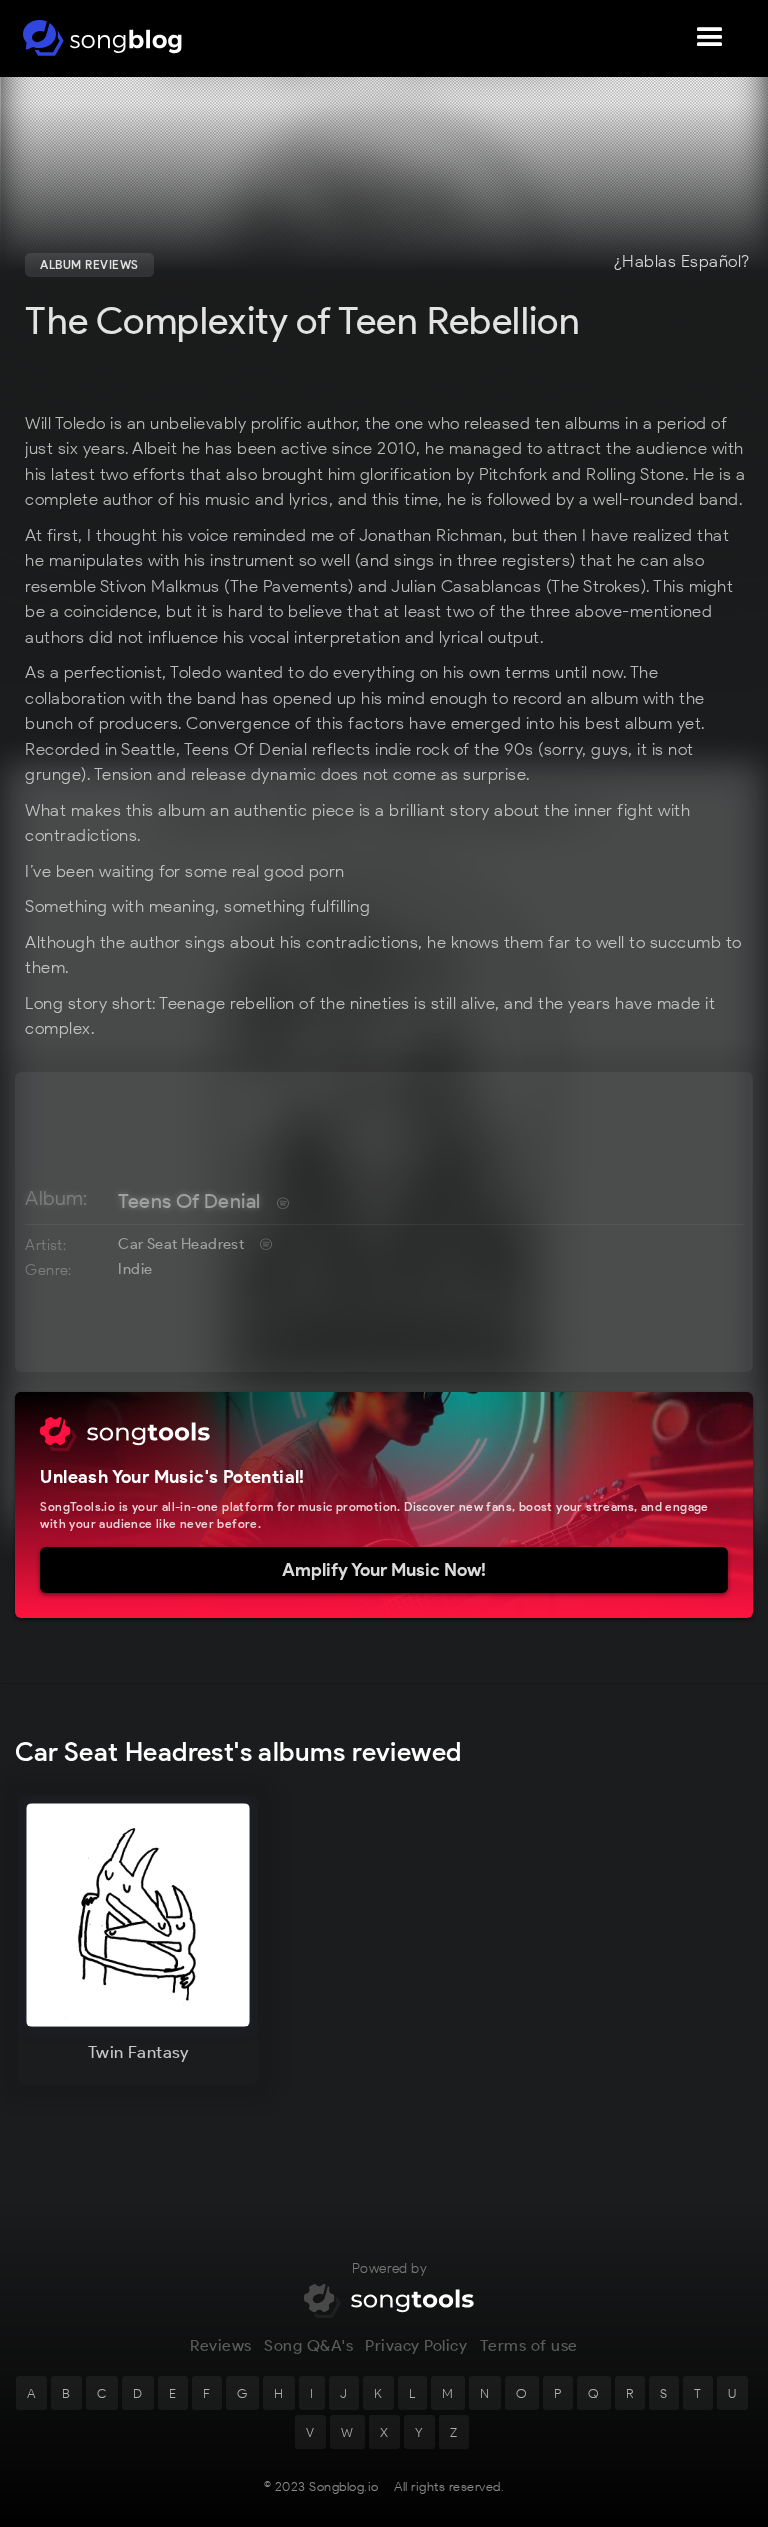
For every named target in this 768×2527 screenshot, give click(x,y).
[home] (102, 38)
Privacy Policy (416, 2345)
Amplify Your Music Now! (384, 1570)
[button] (710, 38)
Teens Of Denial (189, 1201)
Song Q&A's (308, 2345)
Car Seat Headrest (181, 1244)
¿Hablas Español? (682, 262)
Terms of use (529, 2345)
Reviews (221, 2345)
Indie (135, 1269)
